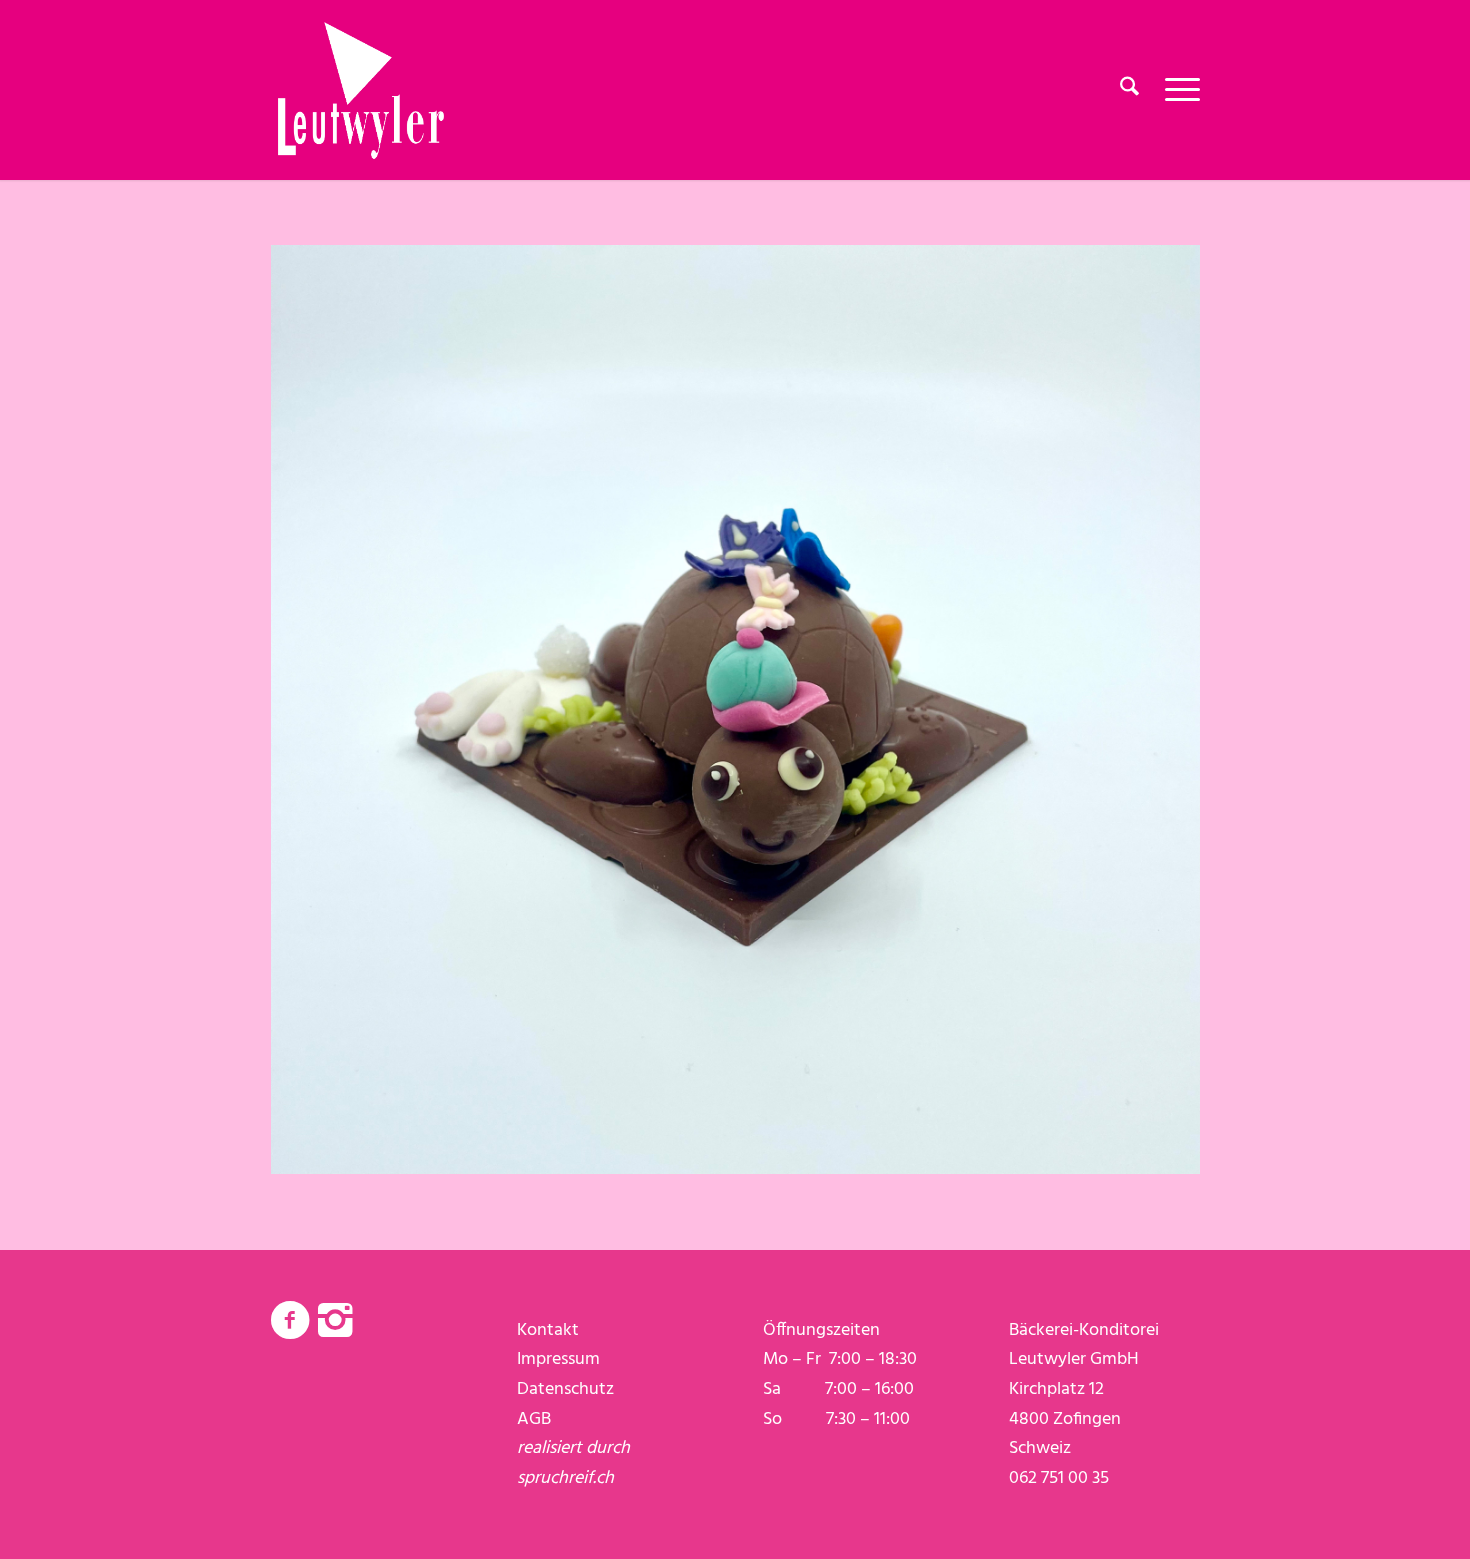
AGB (534, 1419)
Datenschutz (565, 1389)
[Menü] (1176, 90)
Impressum (558, 1359)
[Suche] (1129, 90)
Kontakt (548, 1330)
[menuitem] (1129, 90)
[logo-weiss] (361, 90)
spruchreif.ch (565, 1478)
